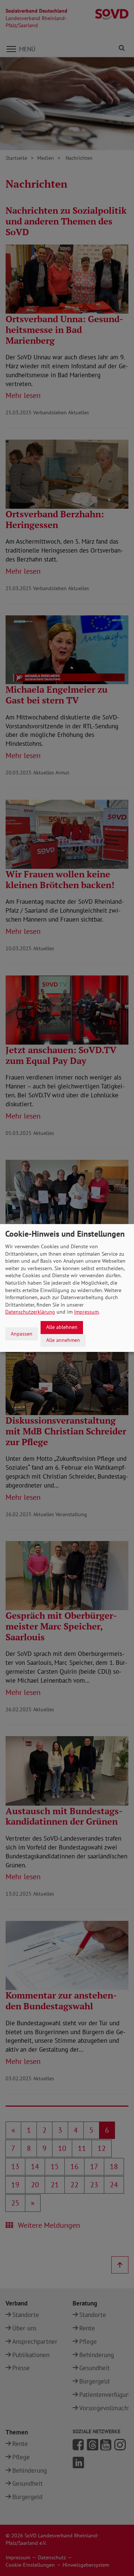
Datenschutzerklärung (30, 1312)
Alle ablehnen (62, 1327)
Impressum (86, 1312)
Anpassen (22, 1334)
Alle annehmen (63, 1340)
